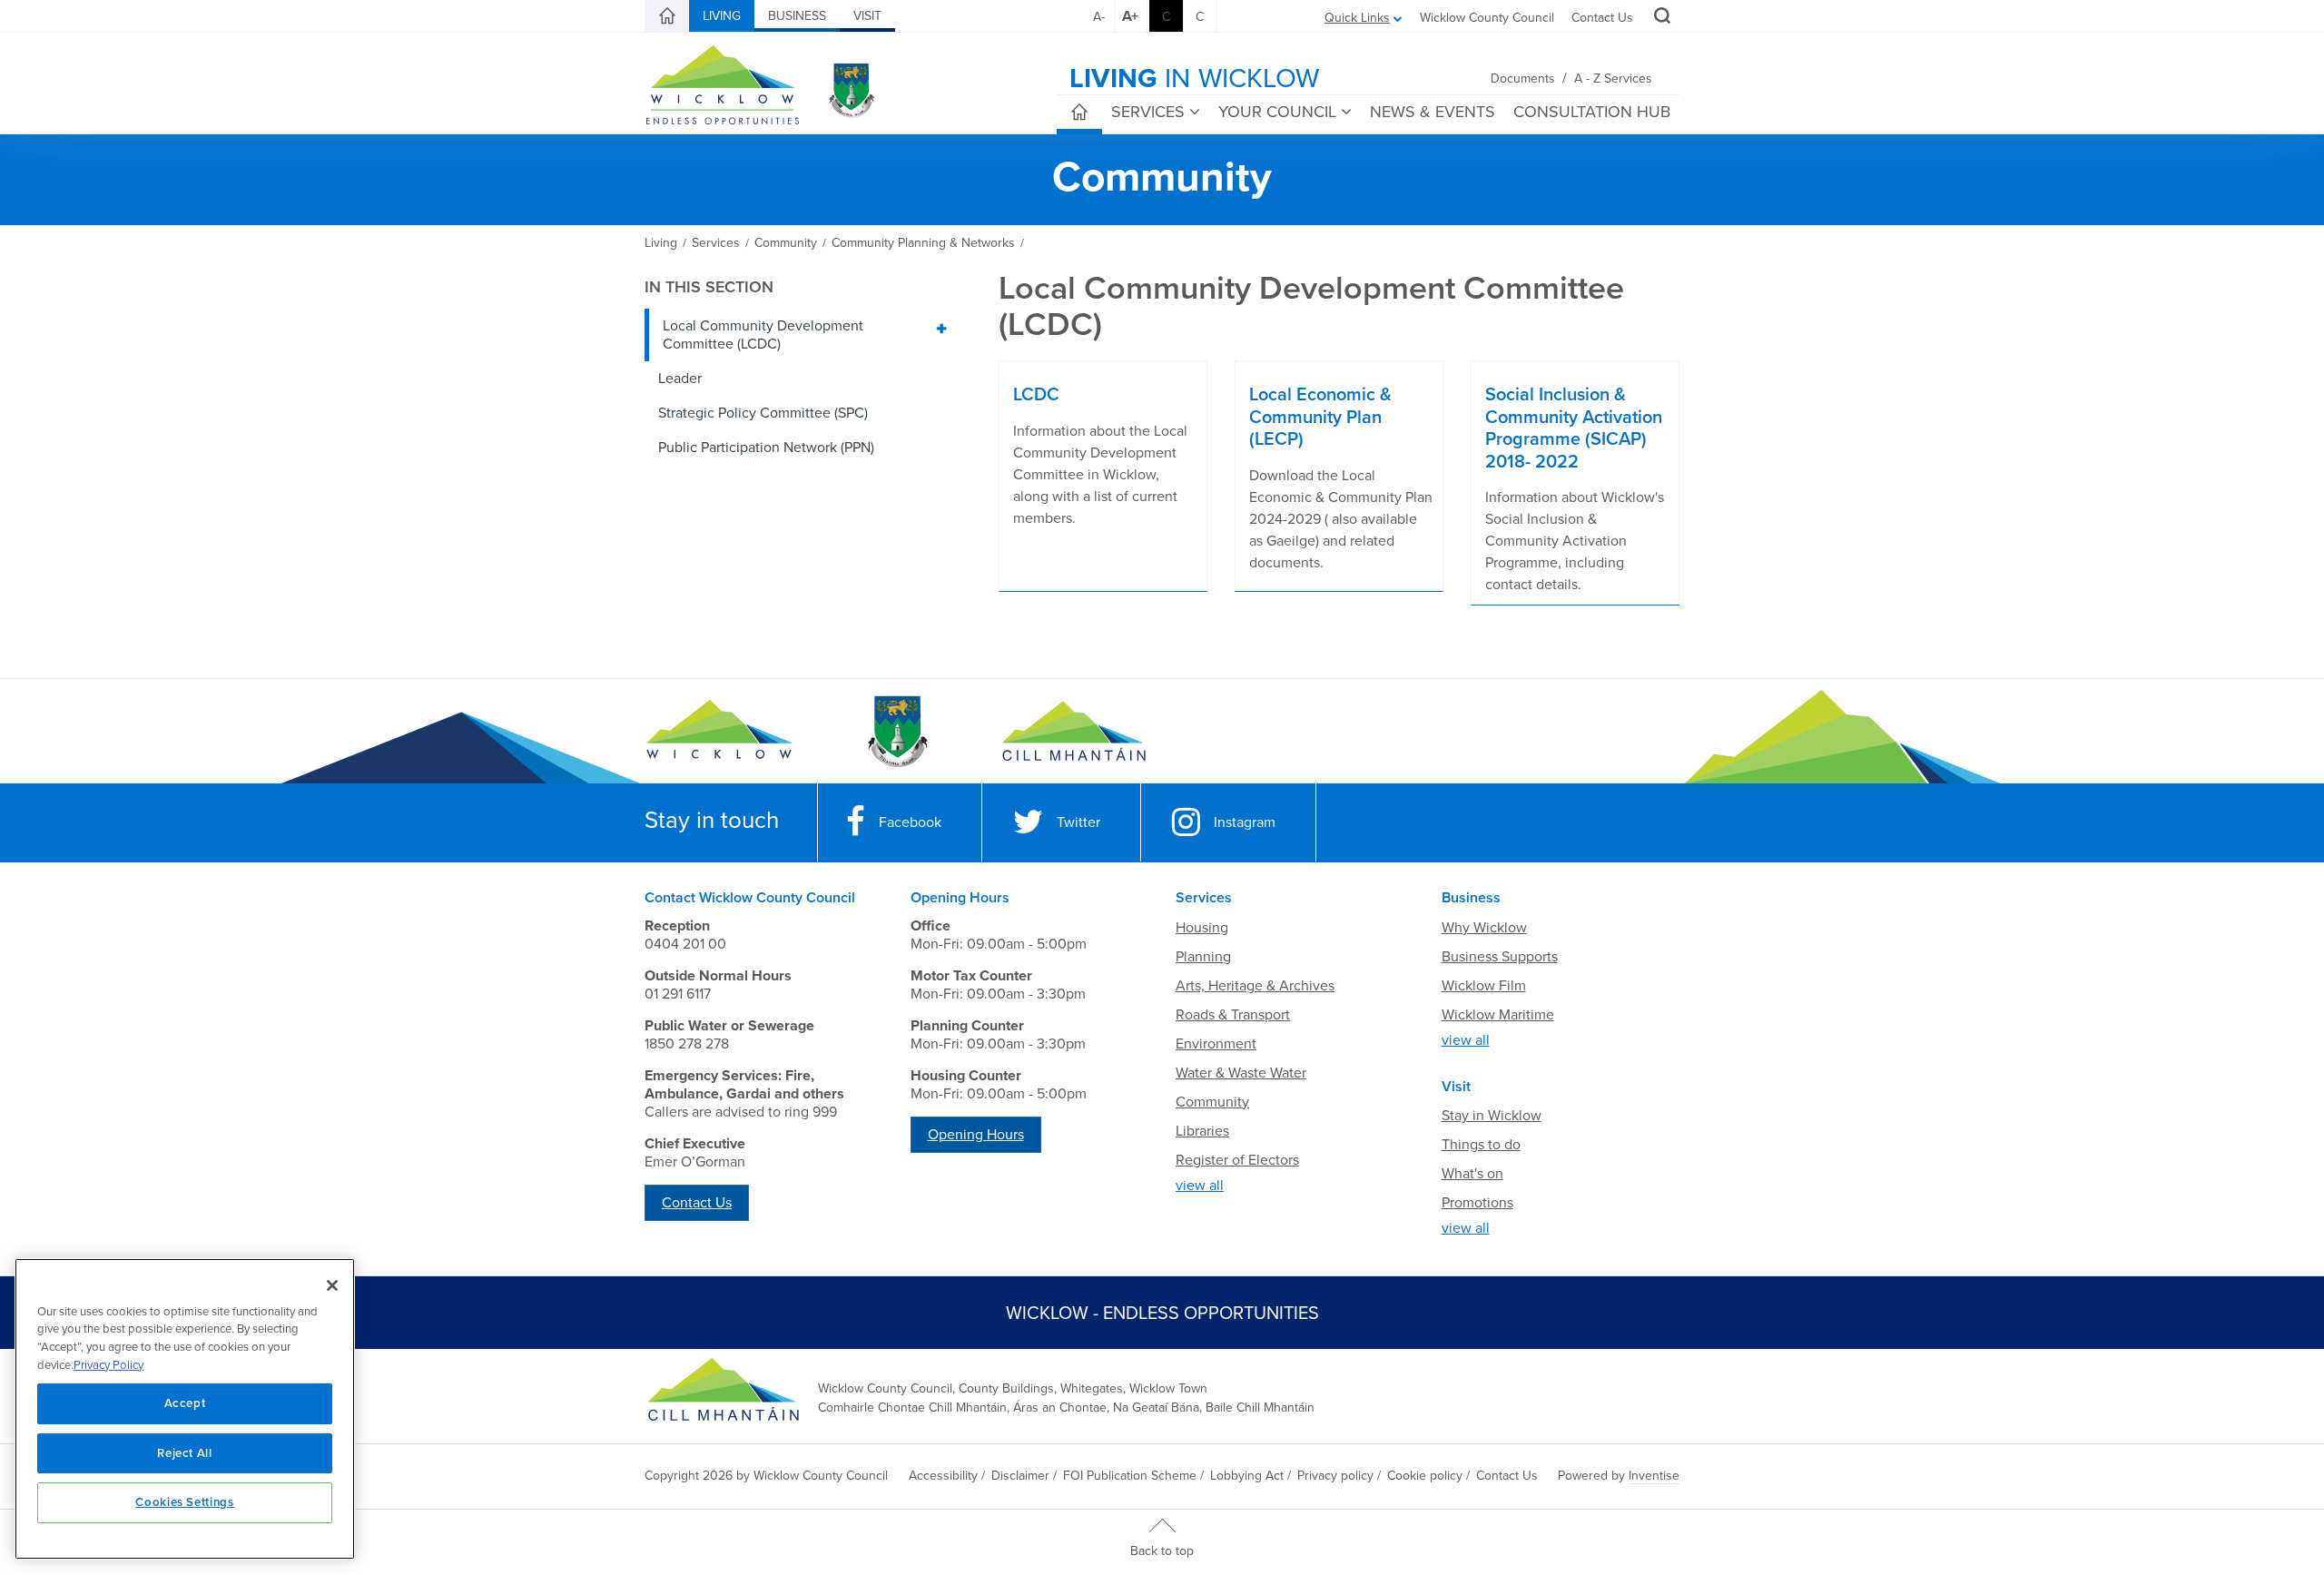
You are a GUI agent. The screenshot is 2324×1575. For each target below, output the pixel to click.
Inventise (1654, 1476)
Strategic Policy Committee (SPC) (763, 413)
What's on (1472, 1174)
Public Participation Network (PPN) (766, 448)
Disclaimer (1020, 1476)
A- (1099, 17)
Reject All (185, 1453)
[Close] (332, 1285)
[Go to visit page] (896, 732)
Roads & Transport (1233, 1015)
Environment (1216, 1044)
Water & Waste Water (1241, 1073)
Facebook (910, 822)
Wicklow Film (1484, 986)
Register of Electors (1237, 1160)
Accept (185, 1403)
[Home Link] (667, 16)
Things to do (1481, 1145)
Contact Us (1602, 18)
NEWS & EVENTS (1433, 112)
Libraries (1202, 1131)
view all (1200, 1186)
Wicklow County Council (1487, 18)
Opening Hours (976, 1135)
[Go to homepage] (1073, 732)
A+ (1130, 16)
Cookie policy (1425, 1476)
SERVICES (1148, 112)
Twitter (1078, 822)
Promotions (1477, 1203)
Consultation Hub (1592, 112)
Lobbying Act (1247, 1476)
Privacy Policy (108, 1365)
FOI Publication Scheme (1130, 1476)
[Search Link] (1660, 18)
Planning (1203, 957)
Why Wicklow (1484, 928)
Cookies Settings (185, 1502)
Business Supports (1500, 957)
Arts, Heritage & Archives (1255, 986)
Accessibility (943, 1476)
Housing (1202, 928)
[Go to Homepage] (719, 732)
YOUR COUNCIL (1277, 112)
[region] (185, 1409)
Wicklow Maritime (1498, 1015)
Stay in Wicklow (1492, 1116)
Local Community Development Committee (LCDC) (763, 335)
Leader (680, 379)
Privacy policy (1335, 1476)
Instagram (1245, 822)
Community (1212, 1102)
